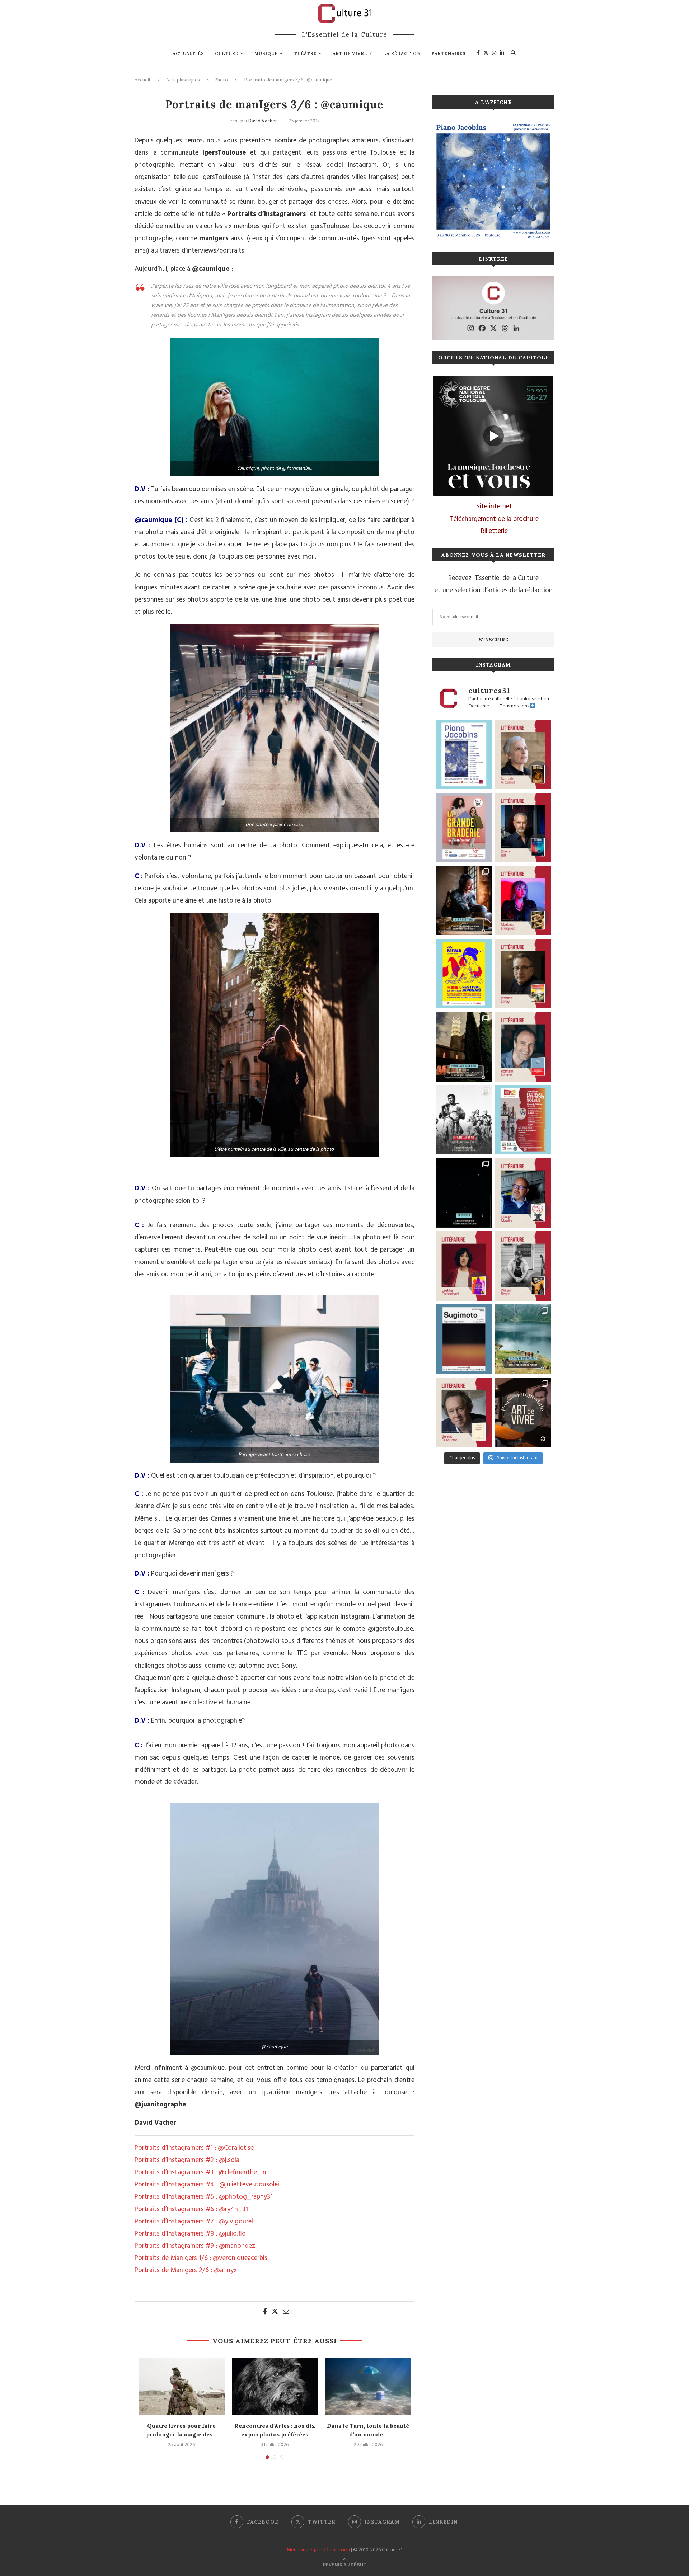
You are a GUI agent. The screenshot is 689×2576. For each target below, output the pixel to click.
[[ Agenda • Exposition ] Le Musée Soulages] (464, 1339)
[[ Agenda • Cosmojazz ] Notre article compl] (523, 1339)
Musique (266, 53)
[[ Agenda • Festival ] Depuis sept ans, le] (523, 1120)
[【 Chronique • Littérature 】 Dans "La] (523, 900)
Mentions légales (305, 2550)
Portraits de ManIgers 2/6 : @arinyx (186, 2270)
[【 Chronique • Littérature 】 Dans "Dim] (523, 754)
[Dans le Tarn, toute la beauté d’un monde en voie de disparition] (368, 2386)
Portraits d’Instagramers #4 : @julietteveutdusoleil (208, 2185)
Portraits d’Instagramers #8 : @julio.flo (190, 2234)
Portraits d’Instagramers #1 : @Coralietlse (194, 2148)
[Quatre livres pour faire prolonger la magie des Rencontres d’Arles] (182, 2386)
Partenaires (449, 53)
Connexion (338, 2550)
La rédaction (402, 53)
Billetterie (494, 531)
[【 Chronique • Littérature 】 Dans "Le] (523, 828)
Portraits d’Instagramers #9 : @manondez (195, 2246)
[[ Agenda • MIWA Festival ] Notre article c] (464, 900)
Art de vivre (350, 53)
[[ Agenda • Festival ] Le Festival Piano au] (464, 754)
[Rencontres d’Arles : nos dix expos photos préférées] (275, 2386)
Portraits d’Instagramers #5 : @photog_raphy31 (204, 2197)
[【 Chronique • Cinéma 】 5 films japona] (464, 1120)
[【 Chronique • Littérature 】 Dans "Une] (523, 1266)
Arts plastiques (183, 80)
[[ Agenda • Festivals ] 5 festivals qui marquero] (464, 1193)
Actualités (188, 53)
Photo (221, 80)
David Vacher (263, 121)
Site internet (494, 507)
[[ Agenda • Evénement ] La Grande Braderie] (464, 828)
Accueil (142, 80)
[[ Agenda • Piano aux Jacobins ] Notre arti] (464, 1047)
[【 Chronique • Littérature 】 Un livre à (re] (464, 1412)
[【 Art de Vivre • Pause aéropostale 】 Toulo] (523, 1412)
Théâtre (305, 53)
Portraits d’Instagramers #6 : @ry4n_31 (191, 2209)
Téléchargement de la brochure (494, 519)
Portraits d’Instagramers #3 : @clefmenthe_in (200, 2172)
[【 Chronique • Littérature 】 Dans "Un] (464, 1266)
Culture (227, 53)
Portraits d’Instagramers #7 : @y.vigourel (194, 2222)
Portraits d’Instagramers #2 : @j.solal (188, 2160)
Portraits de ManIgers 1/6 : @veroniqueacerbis (201, 2258)
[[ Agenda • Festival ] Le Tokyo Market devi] (464, 974)
